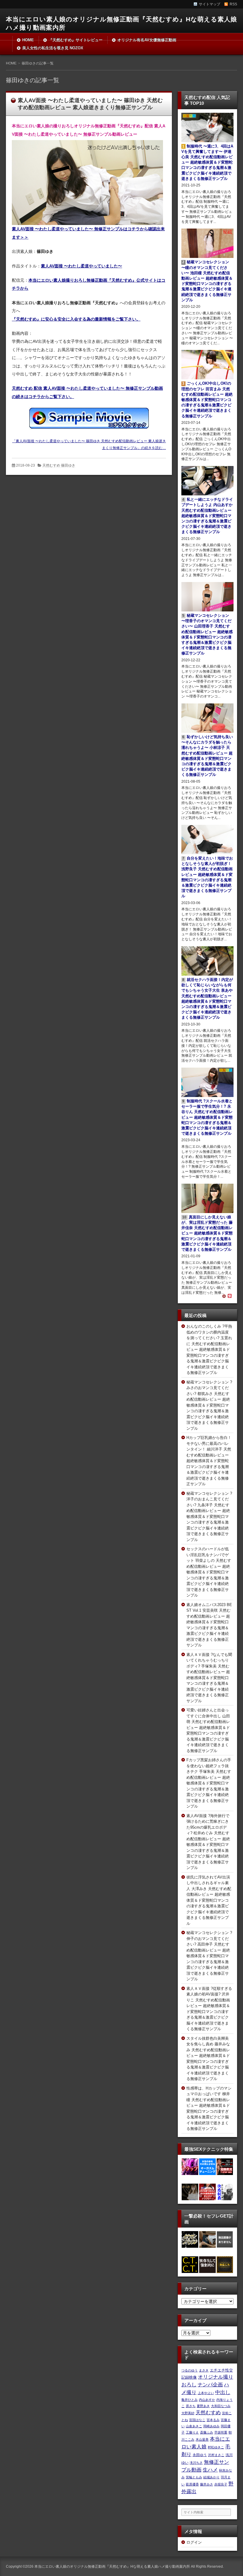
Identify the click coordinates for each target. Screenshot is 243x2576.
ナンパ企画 (210, 2385)
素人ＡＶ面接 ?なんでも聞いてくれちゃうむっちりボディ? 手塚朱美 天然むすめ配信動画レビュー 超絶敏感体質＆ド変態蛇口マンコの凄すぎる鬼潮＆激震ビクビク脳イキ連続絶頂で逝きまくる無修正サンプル (209, 1678)
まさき (204, 2370)
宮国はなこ (197, 2420)
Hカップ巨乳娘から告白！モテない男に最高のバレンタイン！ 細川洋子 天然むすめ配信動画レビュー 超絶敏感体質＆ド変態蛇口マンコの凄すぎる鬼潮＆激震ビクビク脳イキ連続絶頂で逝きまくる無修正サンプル (209, 1461)
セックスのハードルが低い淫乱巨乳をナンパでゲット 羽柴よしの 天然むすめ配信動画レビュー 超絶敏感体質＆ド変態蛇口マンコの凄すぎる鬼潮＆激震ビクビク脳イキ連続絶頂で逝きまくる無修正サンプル (209, 1572)
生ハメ (210, 2470)
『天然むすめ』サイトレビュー (76, 40)
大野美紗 (188, 2413)
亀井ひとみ (190, 2400)
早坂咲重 (221, 2432)
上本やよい (206, 2393)
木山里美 (202, 2439)
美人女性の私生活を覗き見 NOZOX (53, 48)
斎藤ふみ (207, 2432)
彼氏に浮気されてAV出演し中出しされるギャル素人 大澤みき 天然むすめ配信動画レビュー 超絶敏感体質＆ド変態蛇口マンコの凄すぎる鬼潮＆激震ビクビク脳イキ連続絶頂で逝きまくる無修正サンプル (209, 1900)
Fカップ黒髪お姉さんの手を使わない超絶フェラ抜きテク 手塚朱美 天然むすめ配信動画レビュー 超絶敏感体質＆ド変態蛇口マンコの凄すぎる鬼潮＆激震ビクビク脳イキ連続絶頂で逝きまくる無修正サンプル (209, 1783)
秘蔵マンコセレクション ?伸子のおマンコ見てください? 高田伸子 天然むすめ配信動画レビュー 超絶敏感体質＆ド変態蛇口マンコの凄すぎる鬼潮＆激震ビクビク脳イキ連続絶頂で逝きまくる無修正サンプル (209, 1956)
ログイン (194, 2542)
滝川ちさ (196, 2463)
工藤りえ (192, 2432)
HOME (28, 40)
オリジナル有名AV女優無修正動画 (147, 40)
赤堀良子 (221, 2484)
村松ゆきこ (216, 2447)
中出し (223, 2392)
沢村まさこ (216, 2455)
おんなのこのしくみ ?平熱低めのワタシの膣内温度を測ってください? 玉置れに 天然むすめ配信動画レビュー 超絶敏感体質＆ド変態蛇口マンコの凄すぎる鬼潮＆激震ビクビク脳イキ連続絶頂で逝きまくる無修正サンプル (209, 1349)
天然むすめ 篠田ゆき (59, 465)
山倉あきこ (194, 2426)
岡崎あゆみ (211, 2426)
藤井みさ (207, 2484)
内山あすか (207, 2400)
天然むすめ (208, 2412)
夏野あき (203, 2406)
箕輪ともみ (194, 2477)
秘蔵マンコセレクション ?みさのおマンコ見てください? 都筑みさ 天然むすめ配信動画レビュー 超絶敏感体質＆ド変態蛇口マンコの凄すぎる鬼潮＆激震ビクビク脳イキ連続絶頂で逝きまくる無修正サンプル (209, 1405)
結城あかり (211, 2477)
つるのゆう (190, 2370)
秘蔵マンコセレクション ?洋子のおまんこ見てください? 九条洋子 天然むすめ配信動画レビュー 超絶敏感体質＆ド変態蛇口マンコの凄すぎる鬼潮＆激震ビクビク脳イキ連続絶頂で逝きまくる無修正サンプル (209, 1517)
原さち (191, 2406)
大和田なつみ (221, 2406)
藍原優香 (192, 2484)
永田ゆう (200, 2455)
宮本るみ (213, 2420)
